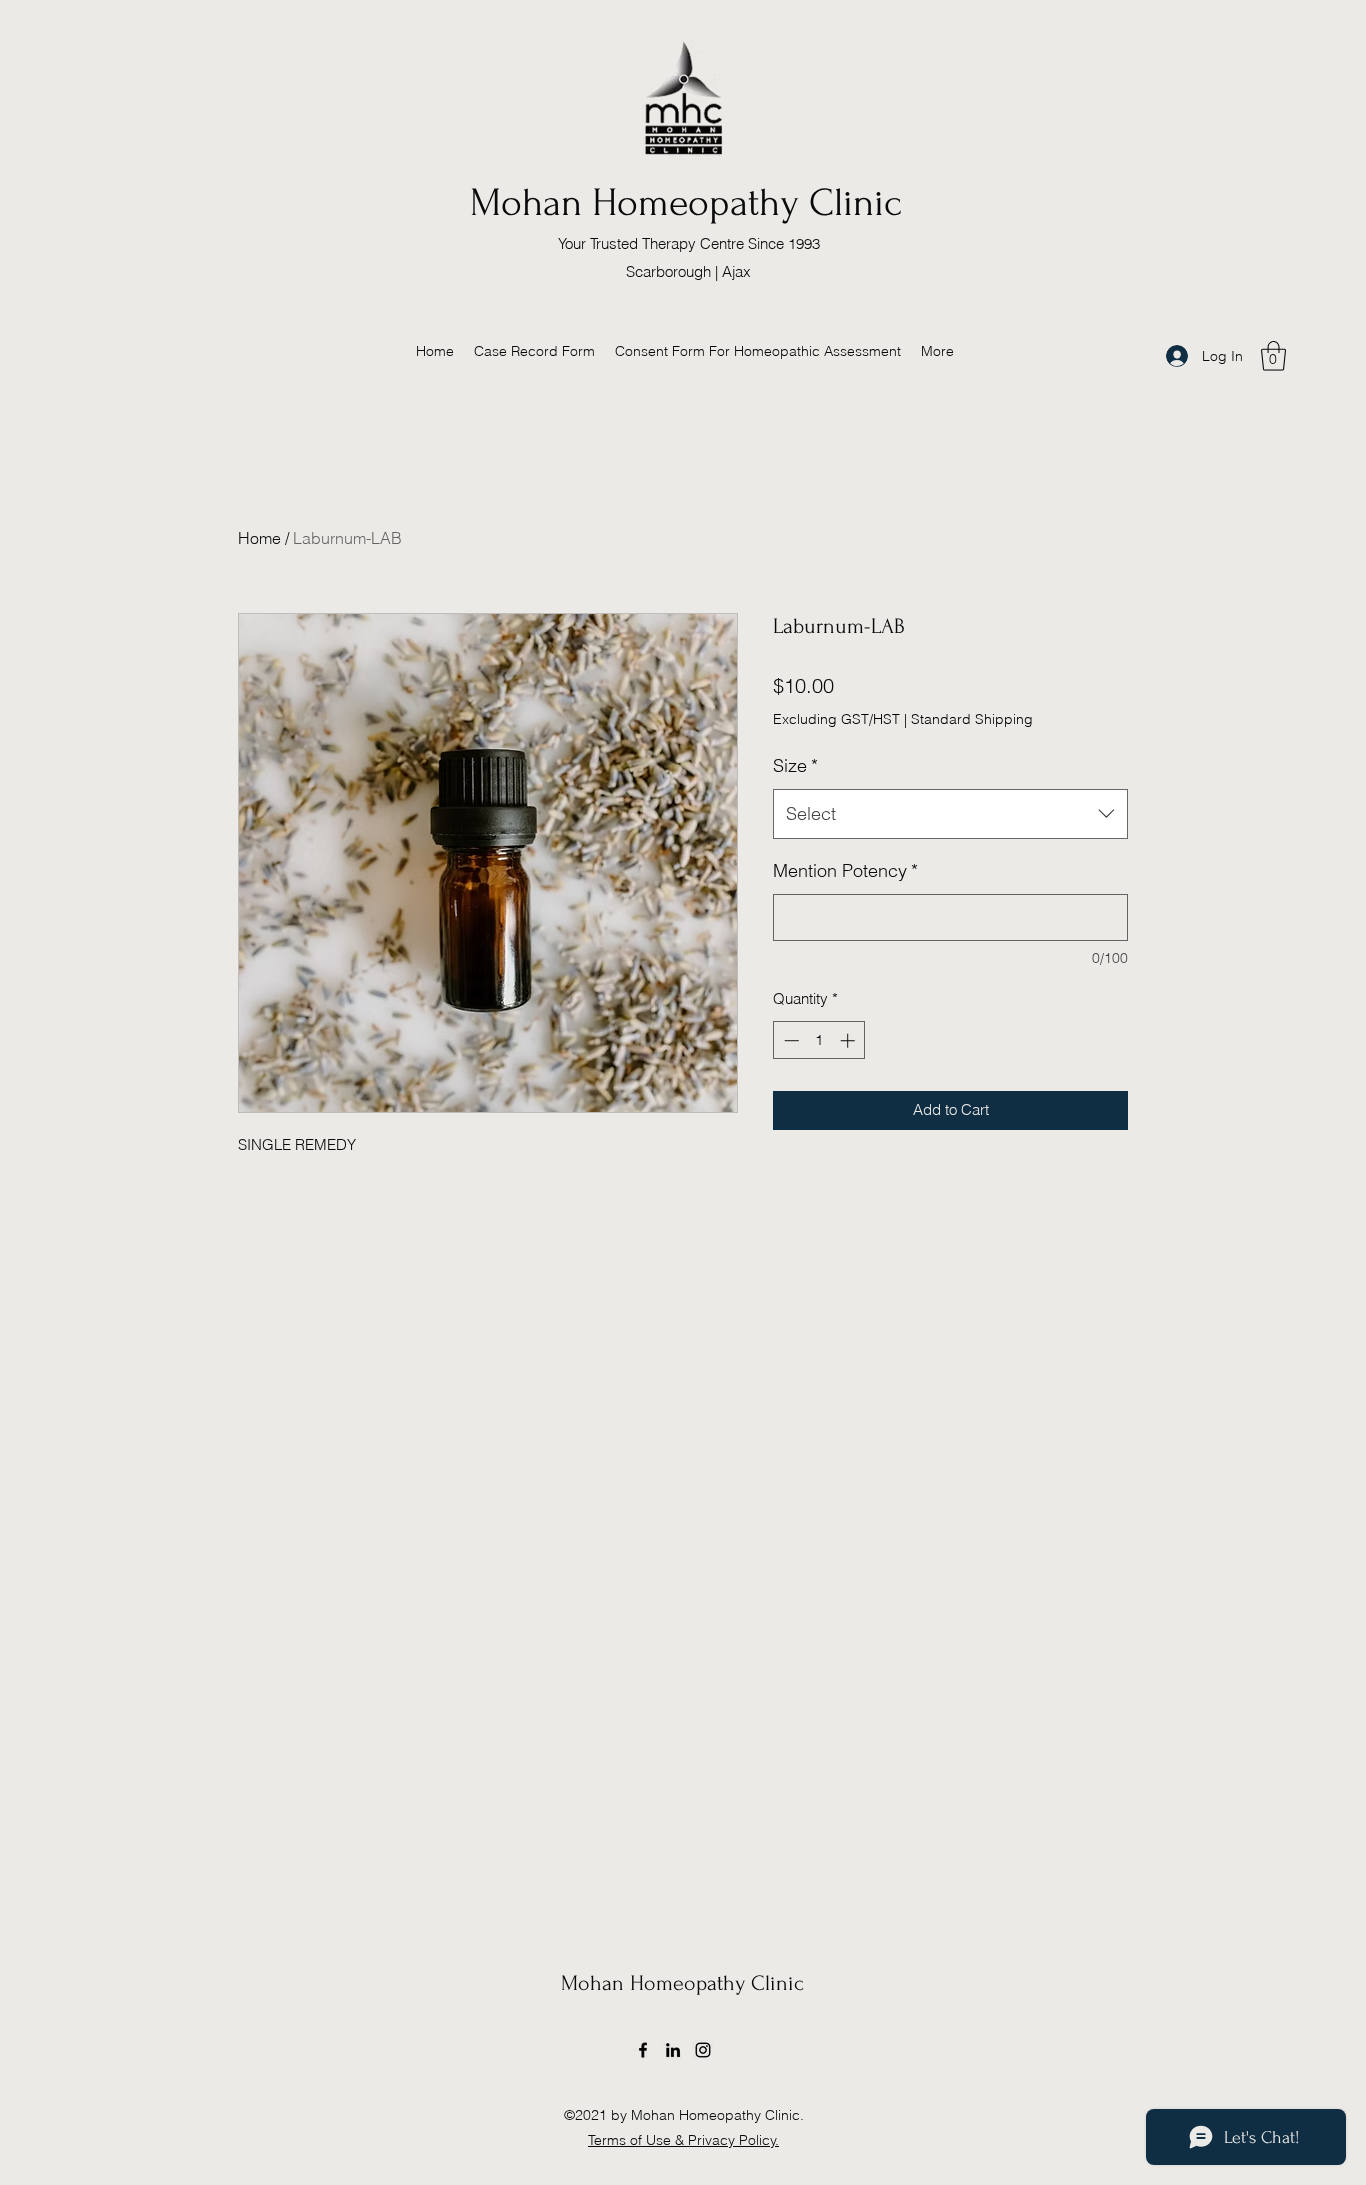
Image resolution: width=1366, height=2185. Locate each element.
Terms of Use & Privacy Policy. (683, 2140)
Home (259, 538)
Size (795, 765)
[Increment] (849, 1040)
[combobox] (950, 814)
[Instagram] (703, 2050)
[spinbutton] (819, 1040)
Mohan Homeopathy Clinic (685, 203)
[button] (1273, 356)
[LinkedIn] (673, 2050)
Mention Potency (845, 870)
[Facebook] (643, 2050)
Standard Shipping (972, 719)
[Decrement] (789, 1040)
